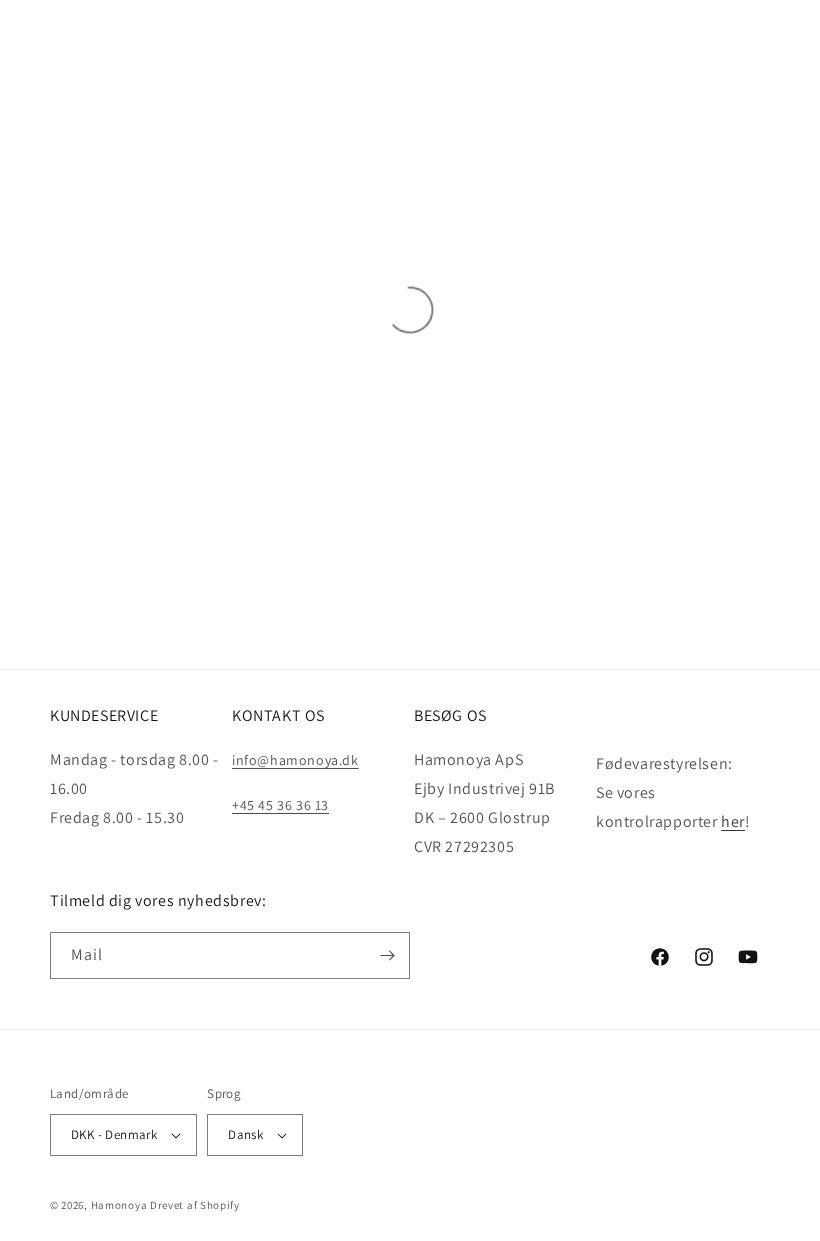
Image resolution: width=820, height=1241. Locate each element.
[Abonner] (387, 955)
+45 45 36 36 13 (280, 805)
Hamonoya (119, 1205)
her (733, 821)
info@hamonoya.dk (295, 760)
